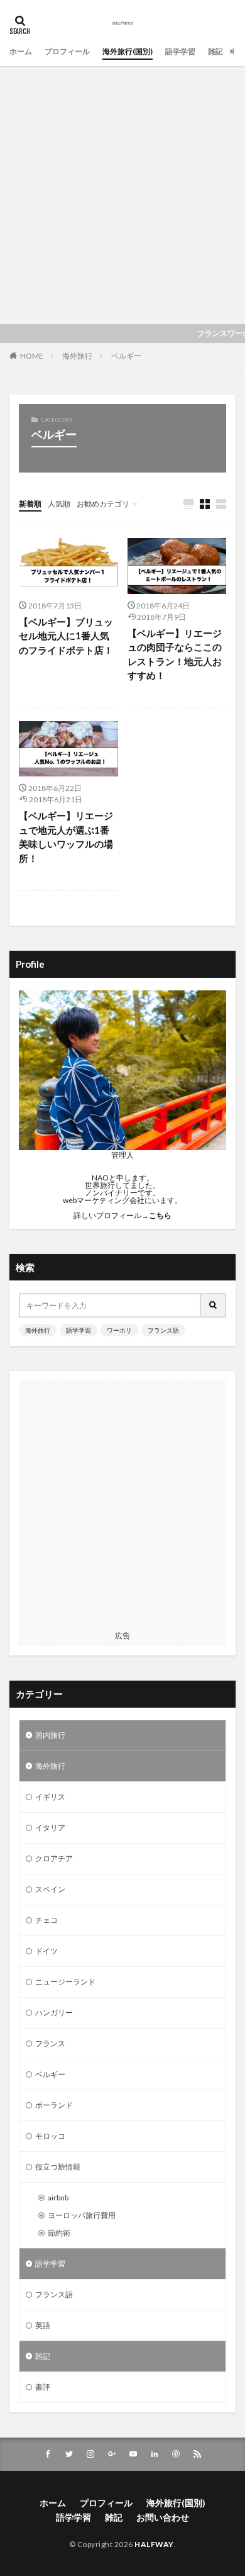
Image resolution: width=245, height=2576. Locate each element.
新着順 (30, 504)
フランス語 (163, 1330)
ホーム (21, 51)
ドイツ (46, 1951)
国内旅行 (50, 1735)
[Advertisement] (122, 195)
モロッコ (50, 2136)
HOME (32, 356)
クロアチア (54, 1858)
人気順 (59, 504)
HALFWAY (154, 2544)
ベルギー (126, 356)
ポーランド (54, 2105)
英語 (43, 2325)
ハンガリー (54, 2013)
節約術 (59, 2233)
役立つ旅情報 (58, 2167)
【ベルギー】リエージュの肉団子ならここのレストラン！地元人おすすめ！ (175, 654)
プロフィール (67, 51)
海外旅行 (77, 356)
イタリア (50, 1828)
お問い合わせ (163, 2517)
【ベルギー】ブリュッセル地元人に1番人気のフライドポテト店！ (66, 636)
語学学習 (180, 51)
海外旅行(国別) (128, 51)
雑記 (215, 51)
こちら (160, 1215)
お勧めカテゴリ (103, 504)
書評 (43, 2387)
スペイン (50, 1889)
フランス (50, 2043)
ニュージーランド (65, 1982)
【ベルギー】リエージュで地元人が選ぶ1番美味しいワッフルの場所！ (66, 837)
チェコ (46, 1920)
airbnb (58, 2198)
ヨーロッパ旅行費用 (82, 2215)
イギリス (50, 1797)
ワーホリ (119, 1330)
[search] (214, 1305)
